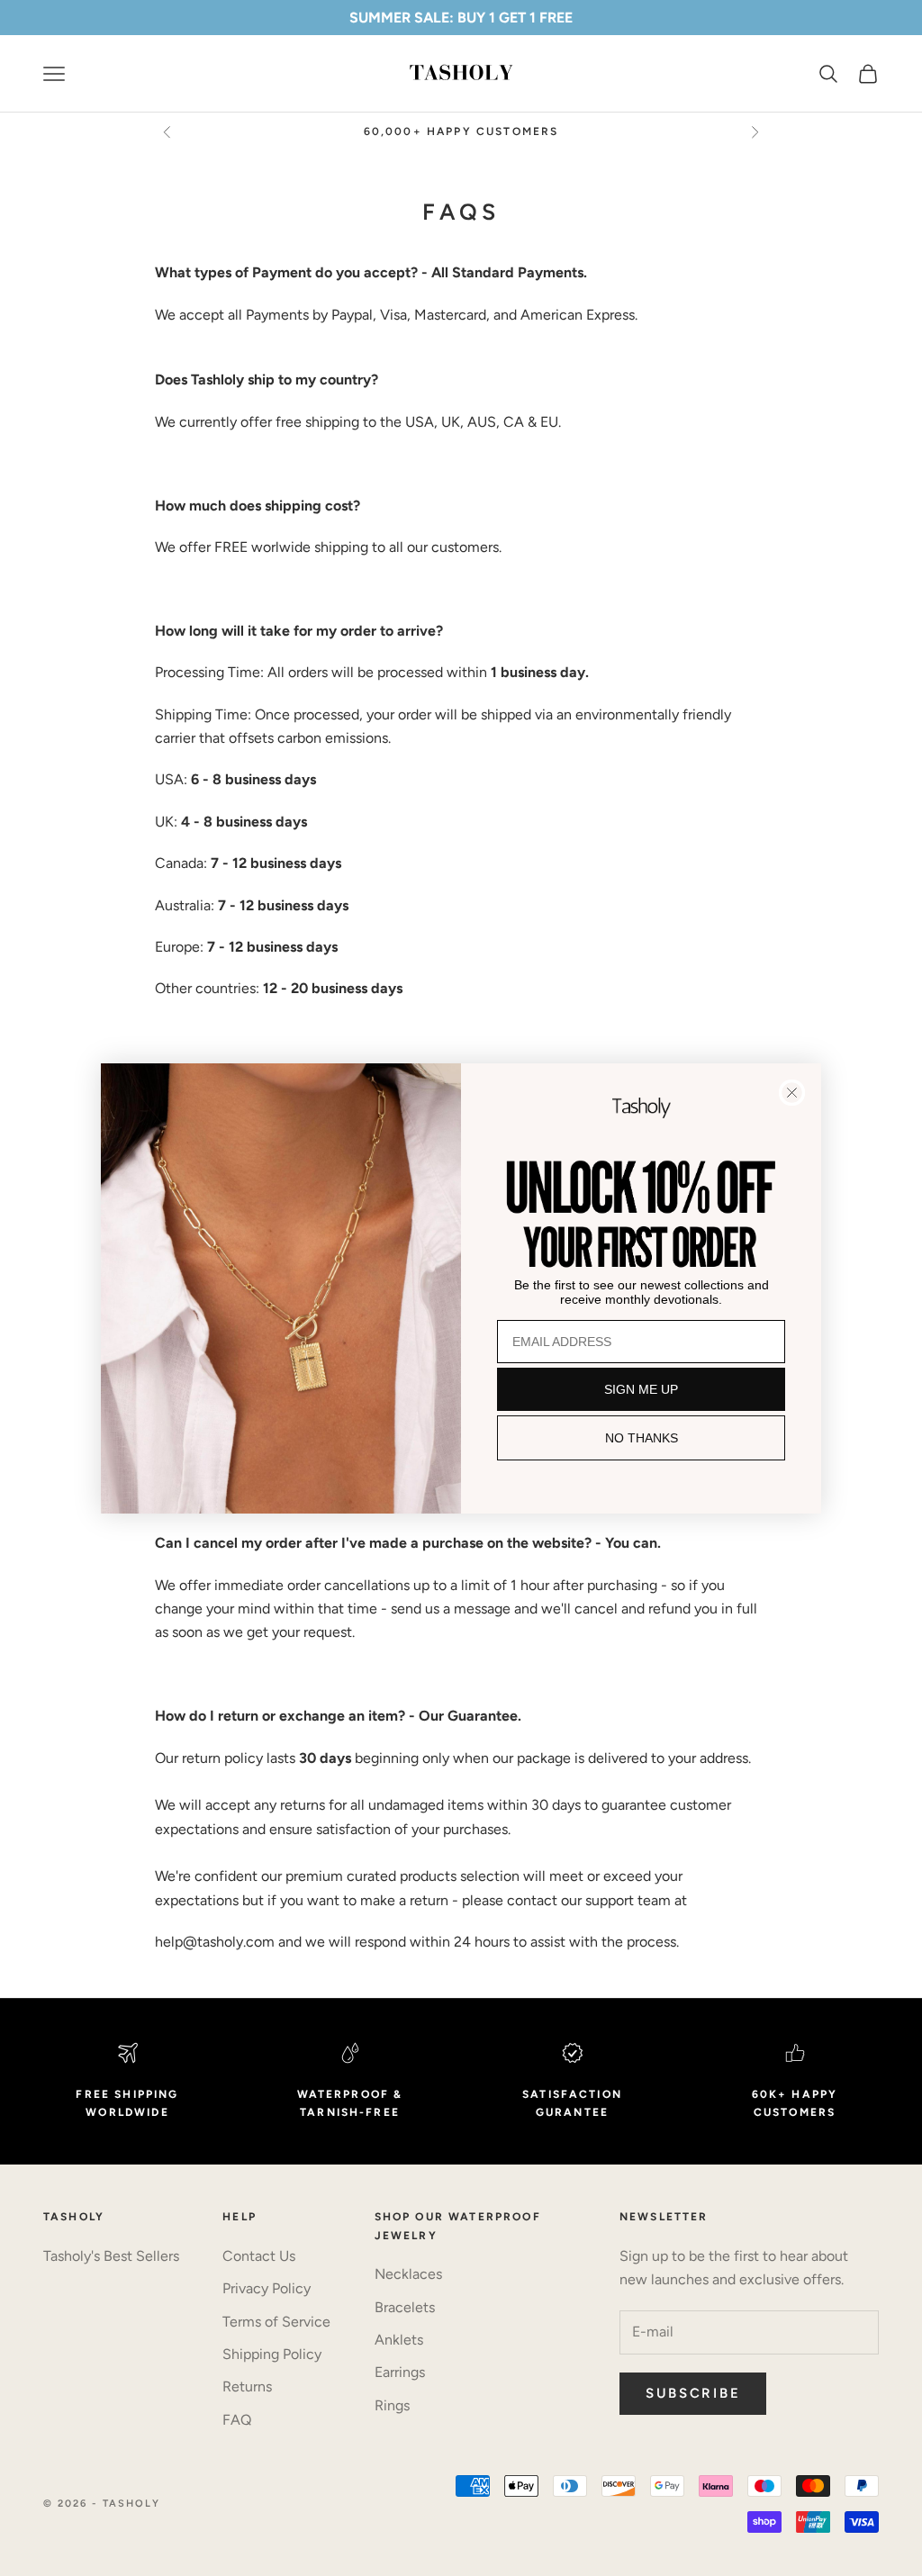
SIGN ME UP (641, 1389)
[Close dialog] (792, 1093)
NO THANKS (642, 1438)
